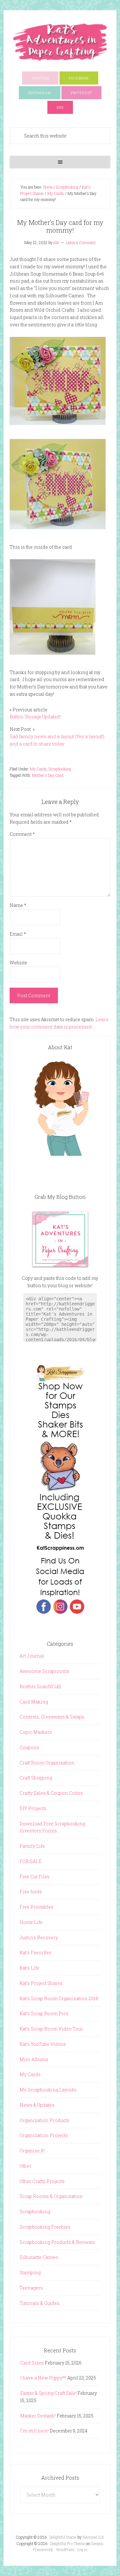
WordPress (65, 2550)
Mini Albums (34, 2059)
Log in (82, 2550)
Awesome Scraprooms (44, 1671)
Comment (22, 834)
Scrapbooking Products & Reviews (57, 2242)
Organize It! (32, 2151)
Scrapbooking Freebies (45, 2227)
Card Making (34, 1702)
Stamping (30, 2272)
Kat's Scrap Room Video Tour (51, 2029)
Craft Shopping (36, 1778)
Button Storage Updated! (35, 717)
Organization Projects (44, 2135)
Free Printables (36, 1907)
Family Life (32, 1846)
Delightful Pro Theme (68, 2543)
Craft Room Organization (47, 1763)
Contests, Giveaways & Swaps (52, 1717)
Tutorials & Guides (40, 2303)
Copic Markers (36, 1732)
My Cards (38, 769)
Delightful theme (63, 2537)
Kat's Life (29, 1968)
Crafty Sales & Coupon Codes (51, 1793)
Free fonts (31, 1892)
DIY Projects (33, 1808)
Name (18, 905)
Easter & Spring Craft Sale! (48, 2393)
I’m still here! (34, 2431)
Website (18, 963)
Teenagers (31, 2288)
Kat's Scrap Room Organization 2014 (59, 1998)
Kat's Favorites (36, 1952)
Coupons (29, 1747)
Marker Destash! (38, 2416)
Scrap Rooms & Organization (51, 2196)
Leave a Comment (81, 242)
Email (18, 934)
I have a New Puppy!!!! (43, 2378)
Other (25, 2166)
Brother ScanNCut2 (40, 1686)
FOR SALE (31, 1861)
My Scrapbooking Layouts (48, 2090)
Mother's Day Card (48, 775)
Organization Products (44, 2120)
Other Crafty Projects (42, 2181)
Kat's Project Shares (41, 1983)
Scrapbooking (60, 769)
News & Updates (37, 2105)
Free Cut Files (35, 1877)
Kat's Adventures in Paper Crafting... (60, 42)
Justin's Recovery (39, 1938)
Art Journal (32, 1656)
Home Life (31, 1922)
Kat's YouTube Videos (43, 2044)
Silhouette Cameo (39, 2257)
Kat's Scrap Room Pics (44, 2013)
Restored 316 (93, 2537)
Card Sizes (32, 2363)
